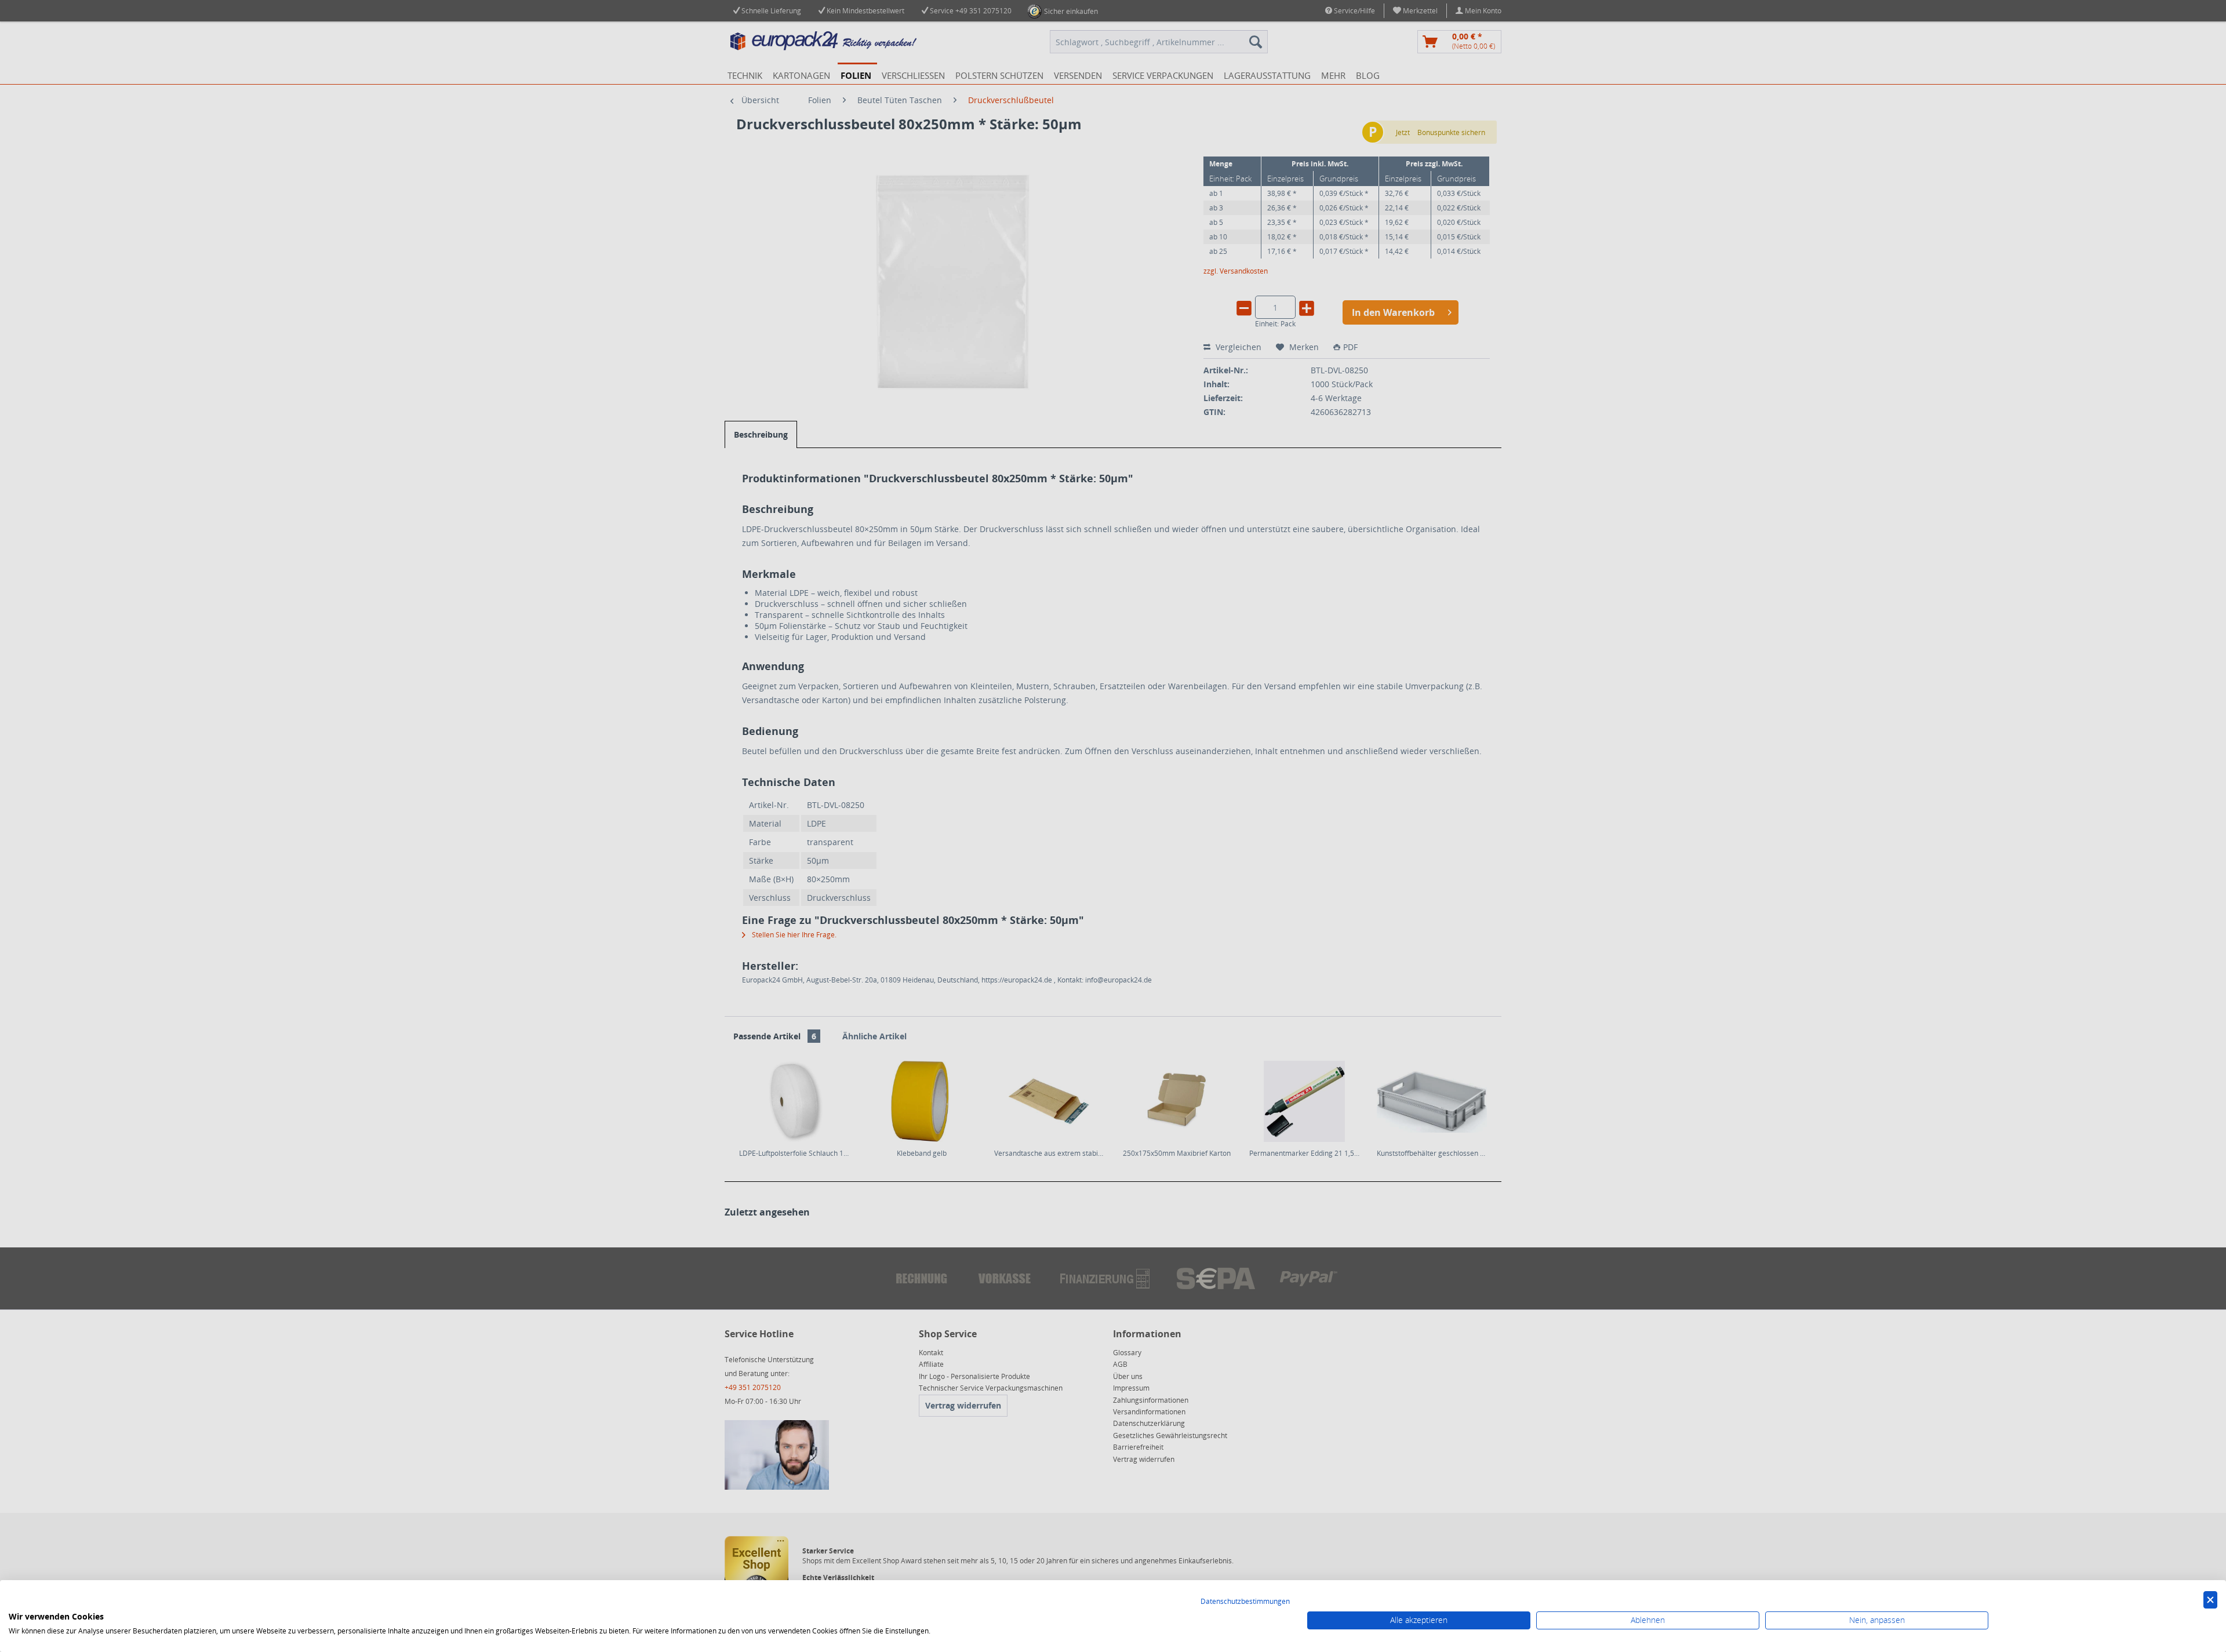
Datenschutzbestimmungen (1245, 1601)
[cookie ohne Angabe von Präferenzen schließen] (2210, 1600)
